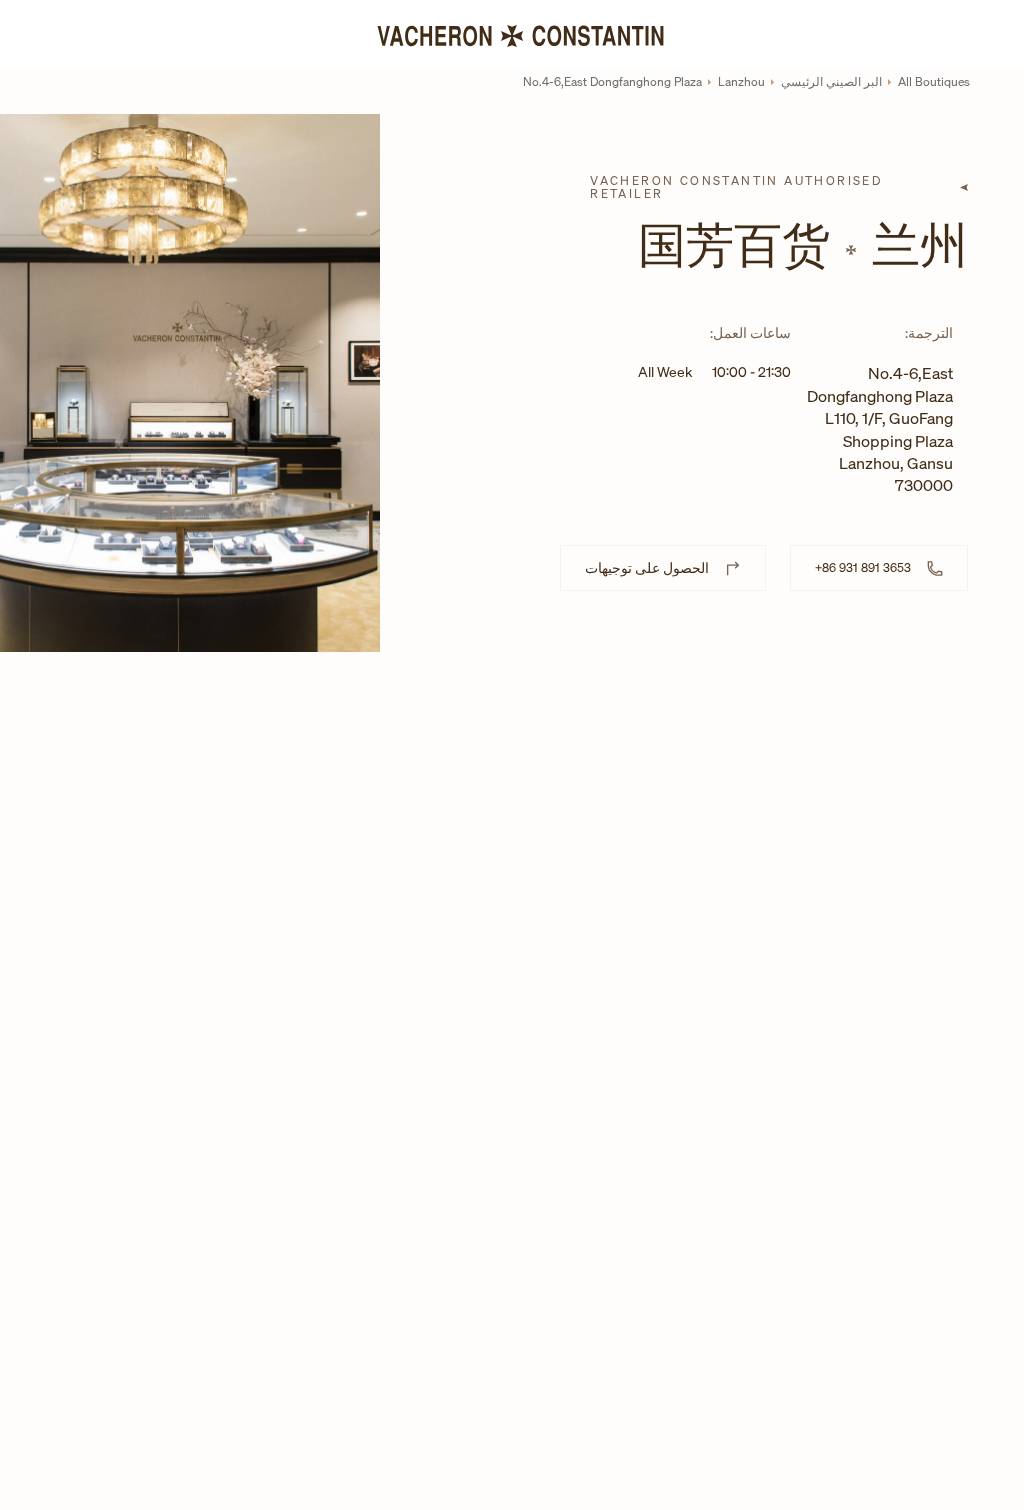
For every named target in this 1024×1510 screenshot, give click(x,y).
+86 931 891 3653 (863, 567)
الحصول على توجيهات (647, 567)
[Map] (702, 792)
